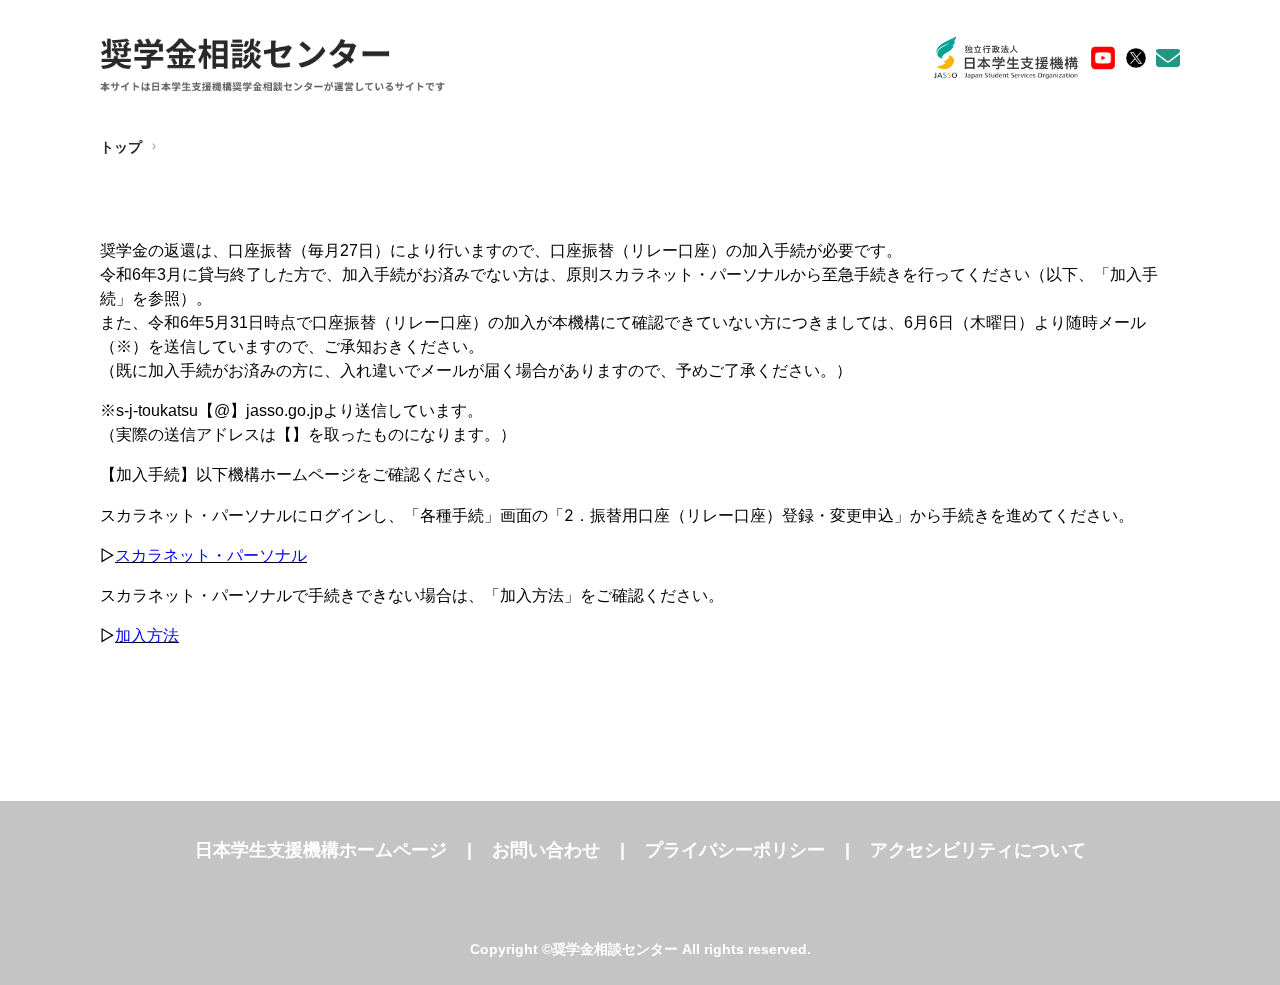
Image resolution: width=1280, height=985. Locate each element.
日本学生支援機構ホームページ (321, 850)
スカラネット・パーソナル (211, 555)
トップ (121, 147)
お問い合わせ (546, 850)
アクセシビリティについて (978, 850)
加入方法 (147, 635)
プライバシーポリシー (735, 850)
